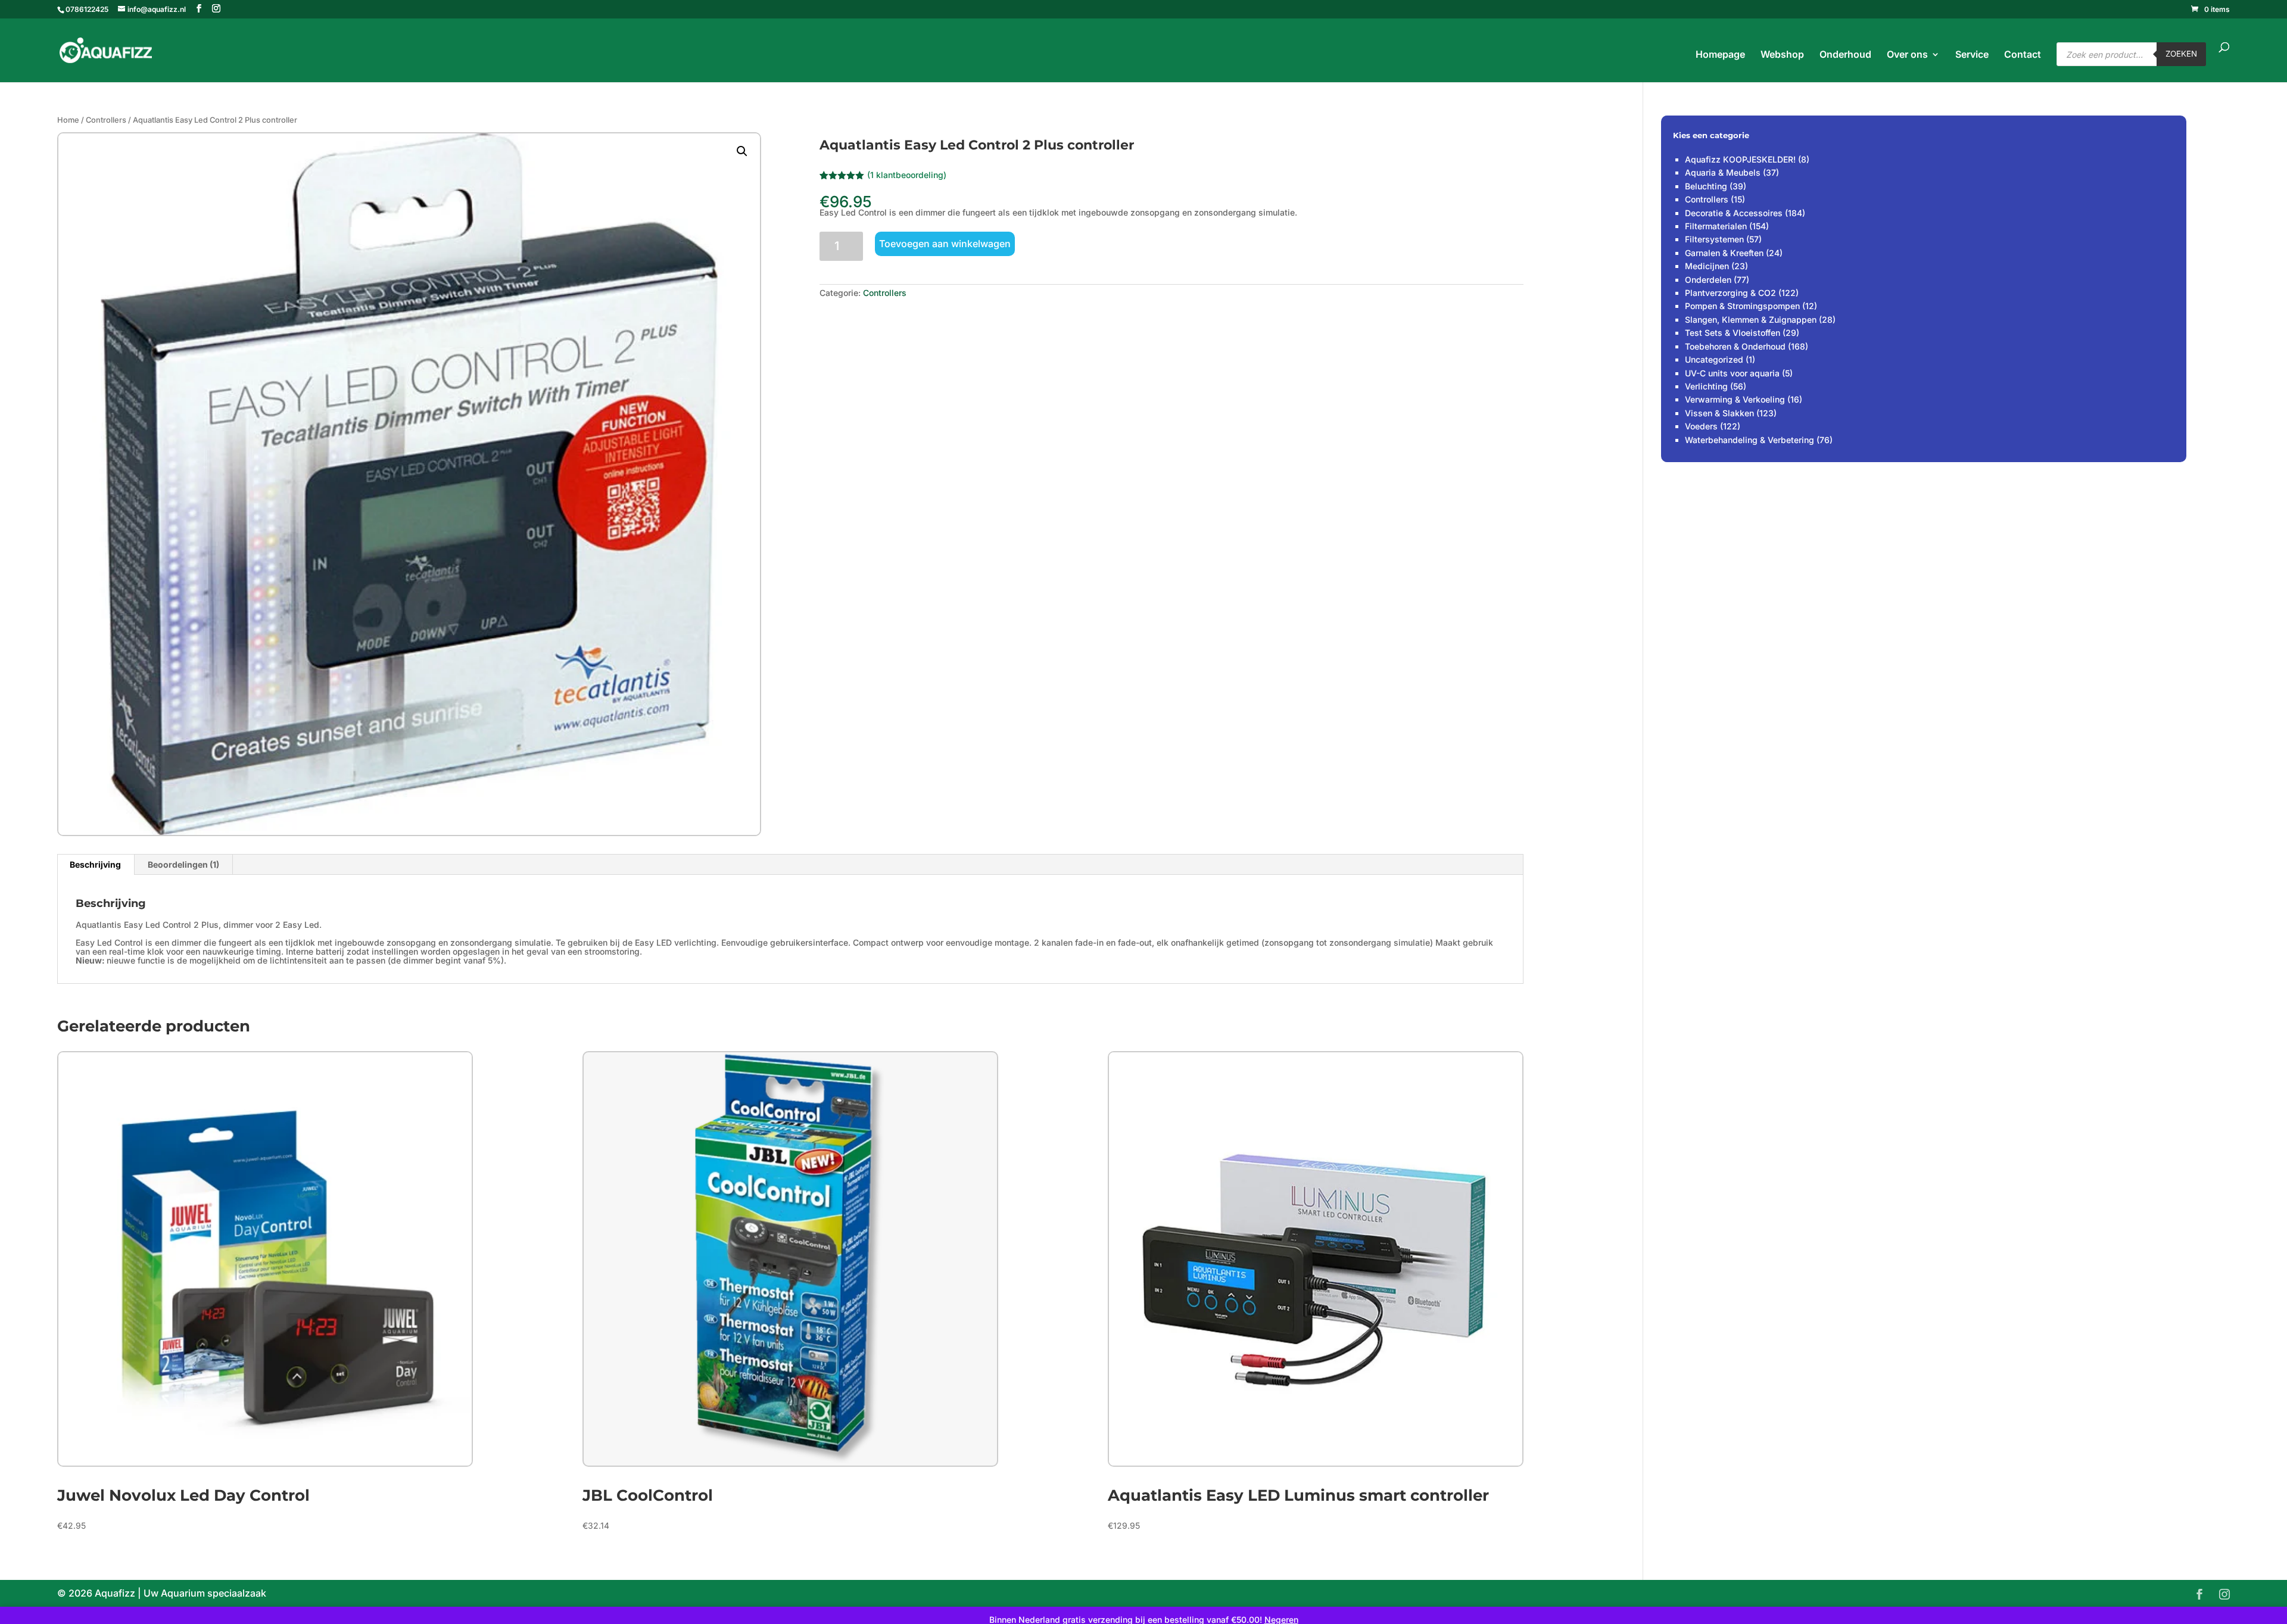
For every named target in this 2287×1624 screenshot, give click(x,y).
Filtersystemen (1714, 239)
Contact (2023, 55)
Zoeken (2181, 54)
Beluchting (1706, 186)
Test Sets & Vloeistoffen (1733, 333)
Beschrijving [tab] (95, 864)
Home (68, 120)
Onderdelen (1708, 280)
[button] (742, 151)
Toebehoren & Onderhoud (1735, 346)
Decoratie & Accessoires (1734, 213)
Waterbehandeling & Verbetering (1749, 440)
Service (1972, 55)
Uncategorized (1714, 359)
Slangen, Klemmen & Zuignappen (1751, 319)
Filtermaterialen (1716, 226)
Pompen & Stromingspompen (1742, 306)
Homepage (1720, 55)
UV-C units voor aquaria (1732, 373)
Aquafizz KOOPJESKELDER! (1740, 159)
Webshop (1782, 55)
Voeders (1701, 426)
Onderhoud (1845, 55)
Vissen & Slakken (1719, 413)
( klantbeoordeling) (907, 175)
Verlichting (1706, 386)
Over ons (1907, 55)
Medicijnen (1707, 266)
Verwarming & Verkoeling (1735, 399)
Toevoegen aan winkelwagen (945, 244)
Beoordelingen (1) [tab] (183, 864)
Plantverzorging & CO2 (1730, 293)
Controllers (106, 120)
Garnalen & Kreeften (1724, 253)
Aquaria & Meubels (1723, 172)
